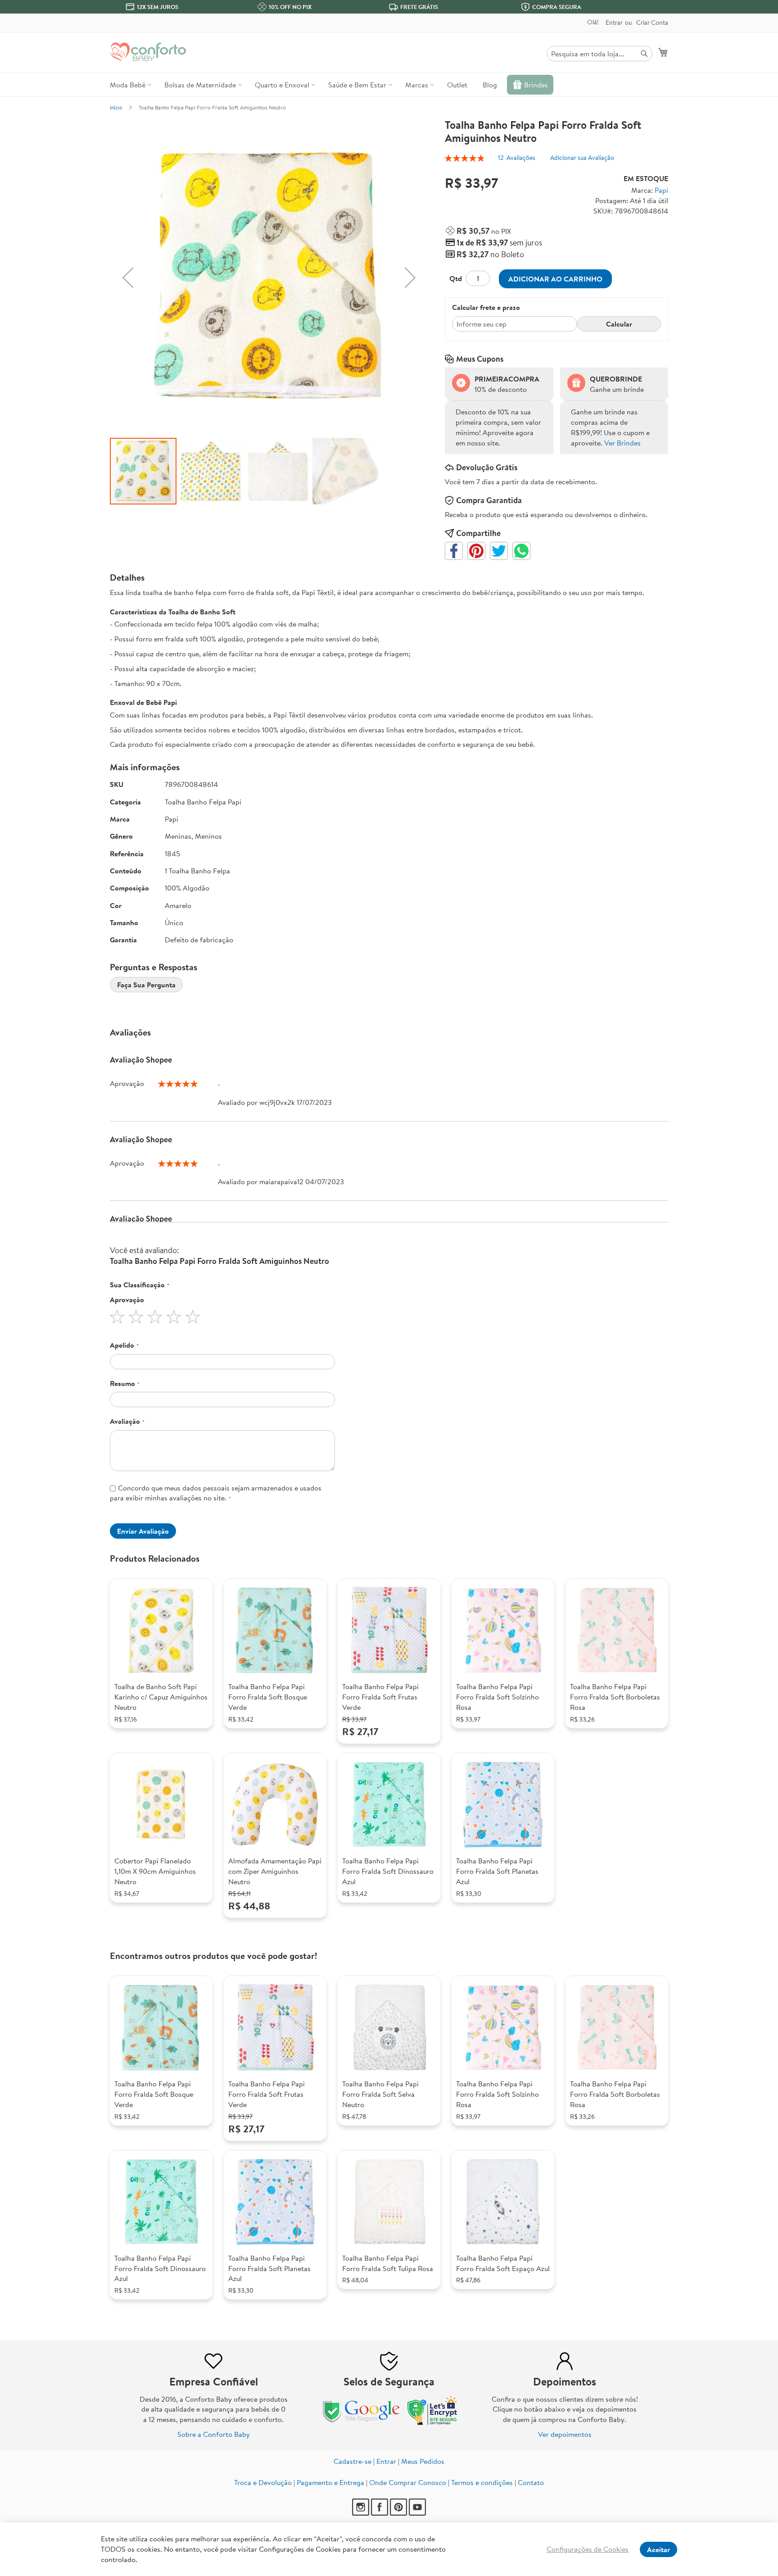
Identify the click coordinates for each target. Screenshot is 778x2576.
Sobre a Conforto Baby (214, 2434)
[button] (128, 278)
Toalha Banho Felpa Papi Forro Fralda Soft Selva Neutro (380, 2094)
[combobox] (599, 54)
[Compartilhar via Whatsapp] (521, 551)
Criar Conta (652, 23)
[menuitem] (129, 85)
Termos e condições (482, 2482)
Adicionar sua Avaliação (582, 158)
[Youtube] (417, 2513)
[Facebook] (380, 2513)
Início (116, 107)
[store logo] (148, 52)
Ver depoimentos (565, 2434)
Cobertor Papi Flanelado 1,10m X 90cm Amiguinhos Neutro (155, 1871)
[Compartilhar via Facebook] (454, 551)
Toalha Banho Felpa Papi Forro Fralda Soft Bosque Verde (268, 1697)
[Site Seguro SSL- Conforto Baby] (433, 2423)
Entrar (614, 23)
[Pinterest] (399, 2513)
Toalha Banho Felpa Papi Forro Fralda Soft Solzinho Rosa (498, 1697)
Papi (661, 190)
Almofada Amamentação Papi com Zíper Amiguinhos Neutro (275, 1871)
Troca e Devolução (263, 2482)
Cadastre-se (353, 2461)
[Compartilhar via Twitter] (499, 551)
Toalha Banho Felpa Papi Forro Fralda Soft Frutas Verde (380, 1697)
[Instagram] (362, 2513)
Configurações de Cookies (588, 2549)
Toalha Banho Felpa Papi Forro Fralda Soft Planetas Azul (497, 1871)
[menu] (389, 85)
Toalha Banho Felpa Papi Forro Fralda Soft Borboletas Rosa (615, 1697)
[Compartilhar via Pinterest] (476, 551)
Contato (531, 2482)
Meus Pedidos (423, 2461)
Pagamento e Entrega (330, 2482)
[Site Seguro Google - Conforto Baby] (362, 2423)
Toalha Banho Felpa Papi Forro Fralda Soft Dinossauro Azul (388, 1871)
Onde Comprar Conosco (408, 2482)
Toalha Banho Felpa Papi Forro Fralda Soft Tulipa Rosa (388, 2263)
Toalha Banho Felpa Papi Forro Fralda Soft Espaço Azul (503, 2263)
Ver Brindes (622, 443)
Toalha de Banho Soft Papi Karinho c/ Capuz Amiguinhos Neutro (161, 1697)
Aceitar (658, 2549)
